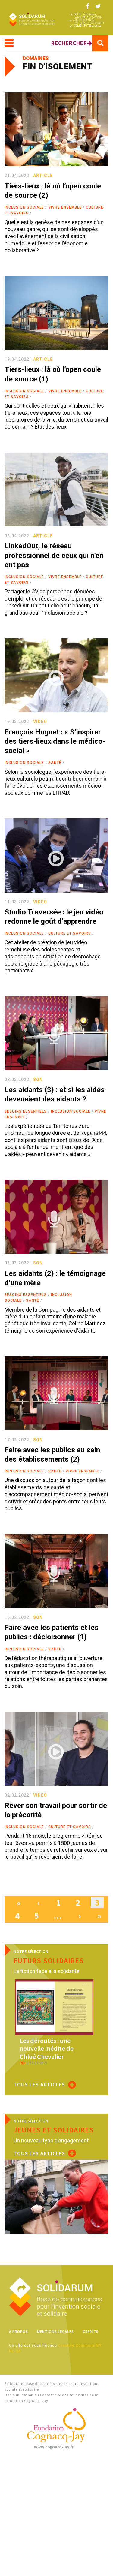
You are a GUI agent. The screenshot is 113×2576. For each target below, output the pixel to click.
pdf (23, 2063)
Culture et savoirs (70, 933)
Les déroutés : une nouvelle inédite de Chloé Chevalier (47, 2049)
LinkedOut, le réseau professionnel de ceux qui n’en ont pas (54, 555)
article (43, 176)
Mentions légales (55, 2332)
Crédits (91, 2332)
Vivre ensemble (65, 207)
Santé (55, 763)
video (40, 722)
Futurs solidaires (49, 1961)
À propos (19, 2332)
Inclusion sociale (24, 207)
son (38, 1080)
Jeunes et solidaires (54, 2130)
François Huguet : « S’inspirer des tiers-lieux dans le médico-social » (55, 741)
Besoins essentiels (26, 1111)
